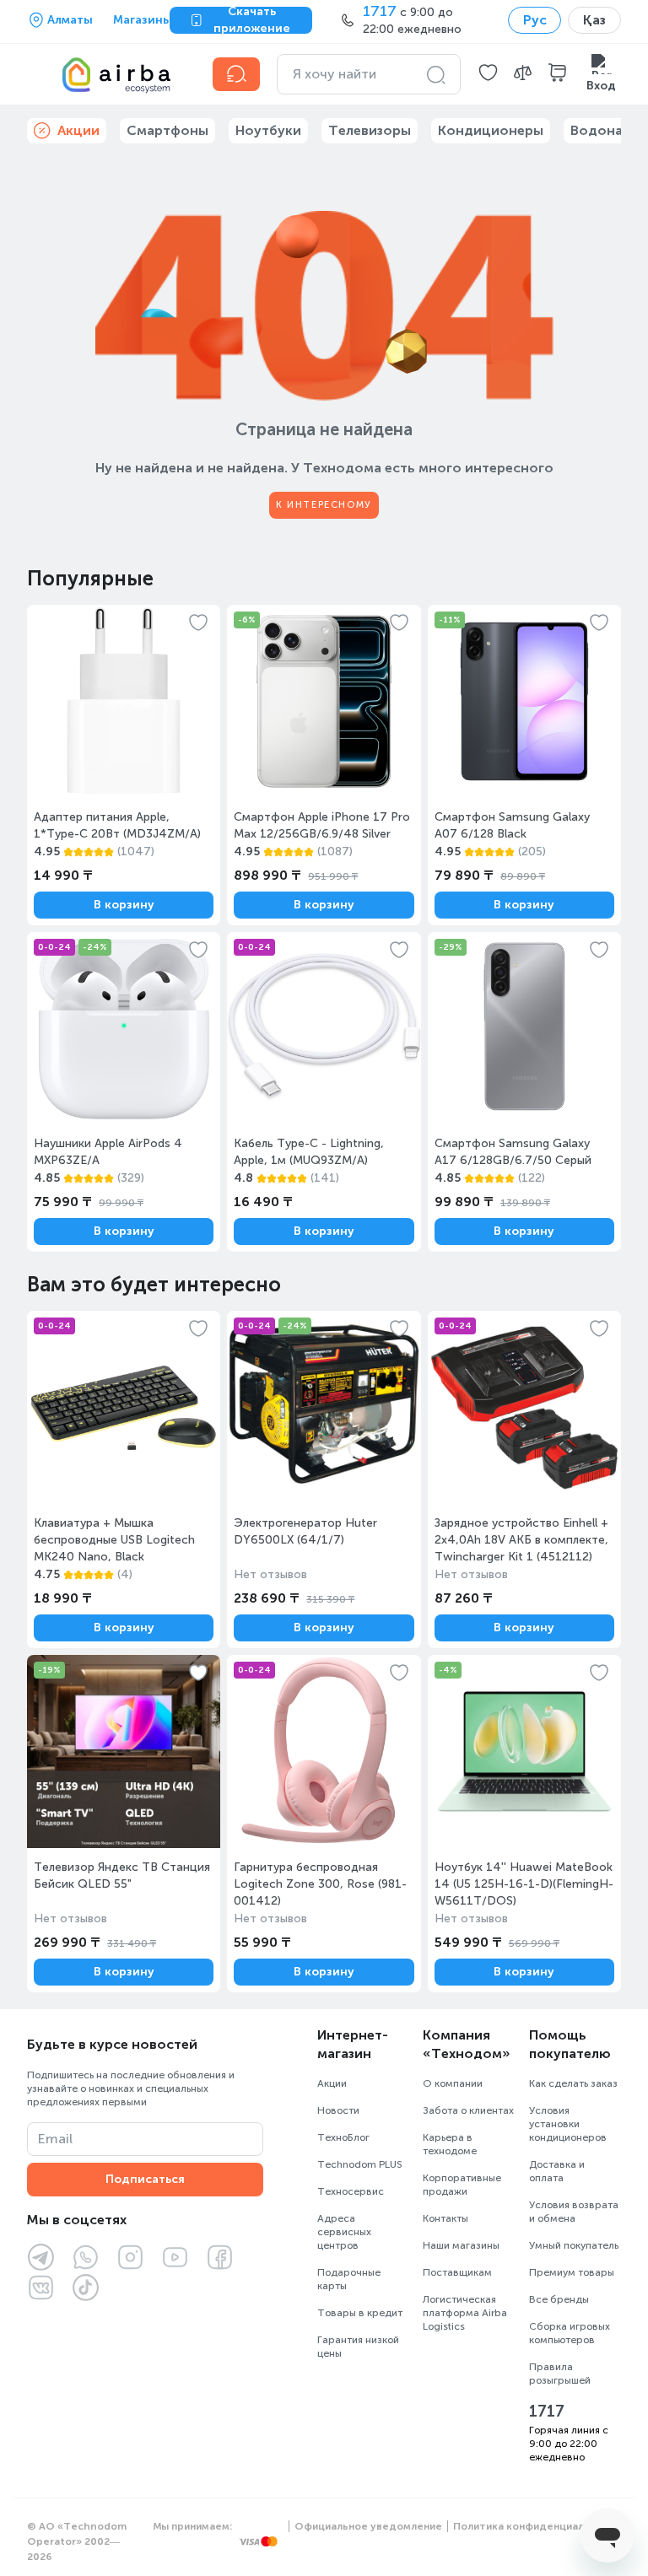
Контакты (445, 2218)
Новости (338, 2110)
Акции (332, 2083)
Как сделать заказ (573, 2083)
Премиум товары (572, 2272)
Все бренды (559, 2299)
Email (55, 2139)
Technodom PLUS (360, 2164)
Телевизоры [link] (370, 130)
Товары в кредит (360, 2313)
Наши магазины (461, 2245)
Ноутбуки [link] (268, 130)
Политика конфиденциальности (537, 2526)
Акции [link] (78, 130)
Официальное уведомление (368, 2526)
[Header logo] (110, 74)
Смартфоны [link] (167, 130)
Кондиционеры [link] (491, 130)
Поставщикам (457, 2272)
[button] (488, 74)
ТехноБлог (343, 2137)
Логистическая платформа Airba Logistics (465, 2313)
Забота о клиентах (468, 2110)
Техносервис (351, 2191)
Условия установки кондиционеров (568, 2124)
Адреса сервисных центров (344, 2232)
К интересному (324, 505)
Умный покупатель (574, 2245)
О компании (453, 2083)
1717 (547, 2412)
